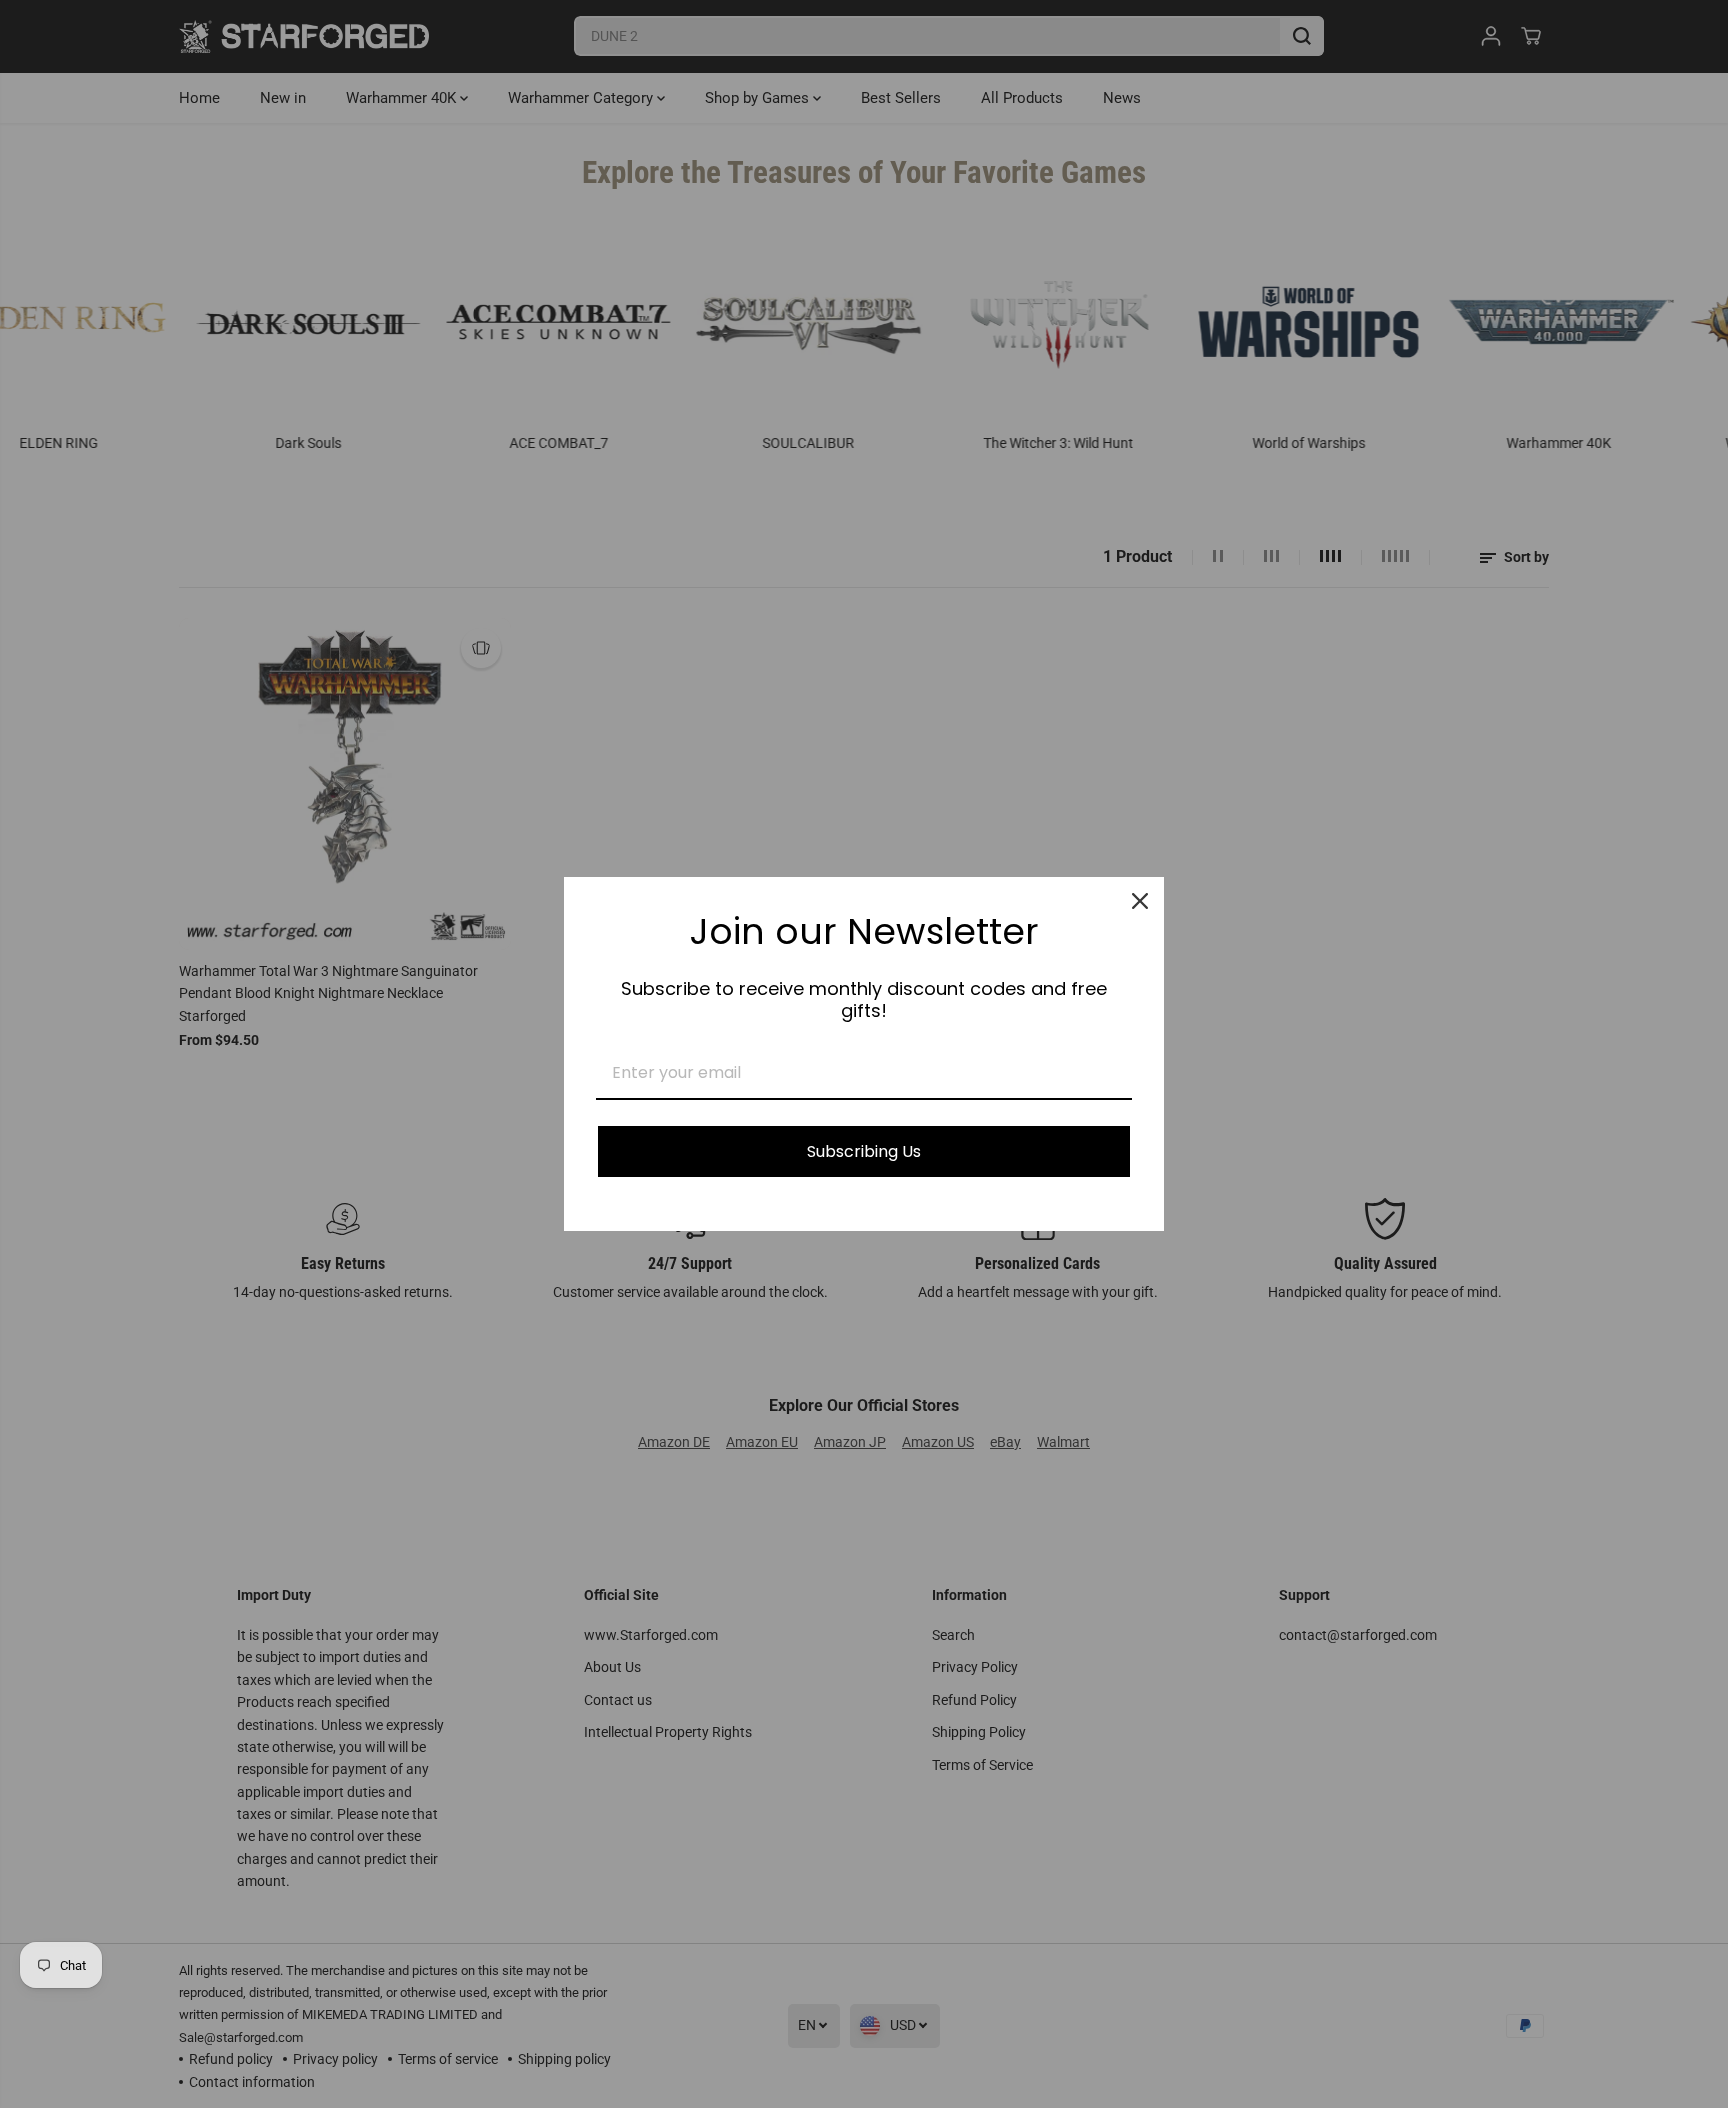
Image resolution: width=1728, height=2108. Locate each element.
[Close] (1140, 901)
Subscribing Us (864, 1151)
